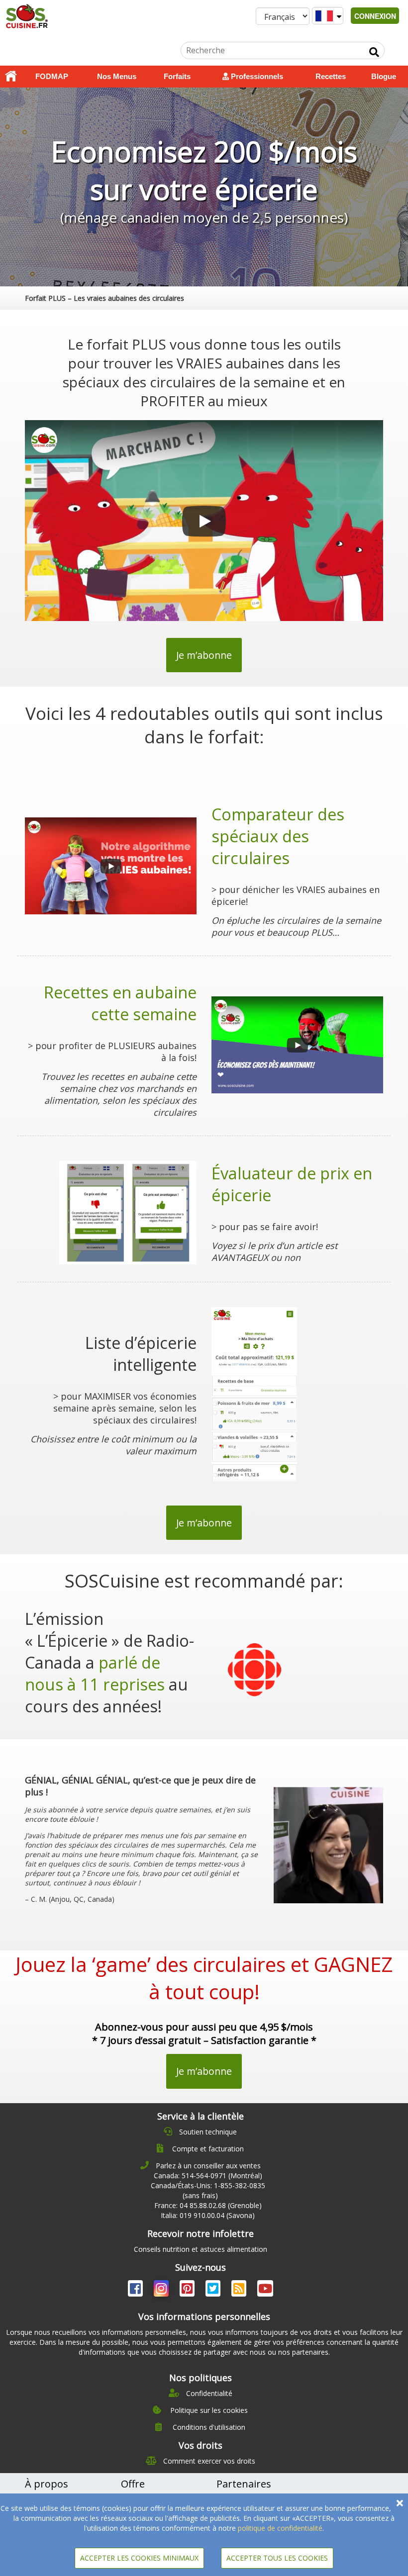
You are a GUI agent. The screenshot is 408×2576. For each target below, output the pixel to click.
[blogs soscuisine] (240, 2290)
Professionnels (256, 76)
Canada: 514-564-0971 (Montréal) (208, 2176)
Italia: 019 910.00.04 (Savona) (208, 2215)
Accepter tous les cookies (277, 2558)
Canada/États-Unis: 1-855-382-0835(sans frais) (208, 2190)
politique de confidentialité (280, 2528)
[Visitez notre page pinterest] (188, 2290)
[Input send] (374, 52)
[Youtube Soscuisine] (265, 2290)
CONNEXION (375, 16)
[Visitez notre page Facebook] (136, 2290)
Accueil (11, 77)
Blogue (384, 76)
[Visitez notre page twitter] (214, 2290)
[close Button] (400, 2503)
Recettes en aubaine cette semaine (120, 1003)
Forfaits (177, 76)
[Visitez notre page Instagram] (162, 2290)
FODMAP (52, 76)
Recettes (331, 76)
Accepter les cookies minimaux (139, 2558)
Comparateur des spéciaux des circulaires (278, 836)
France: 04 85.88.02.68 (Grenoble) (208, 2205)
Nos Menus (117, 76)
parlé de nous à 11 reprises (95, 1673)
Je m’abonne (204, 655)
